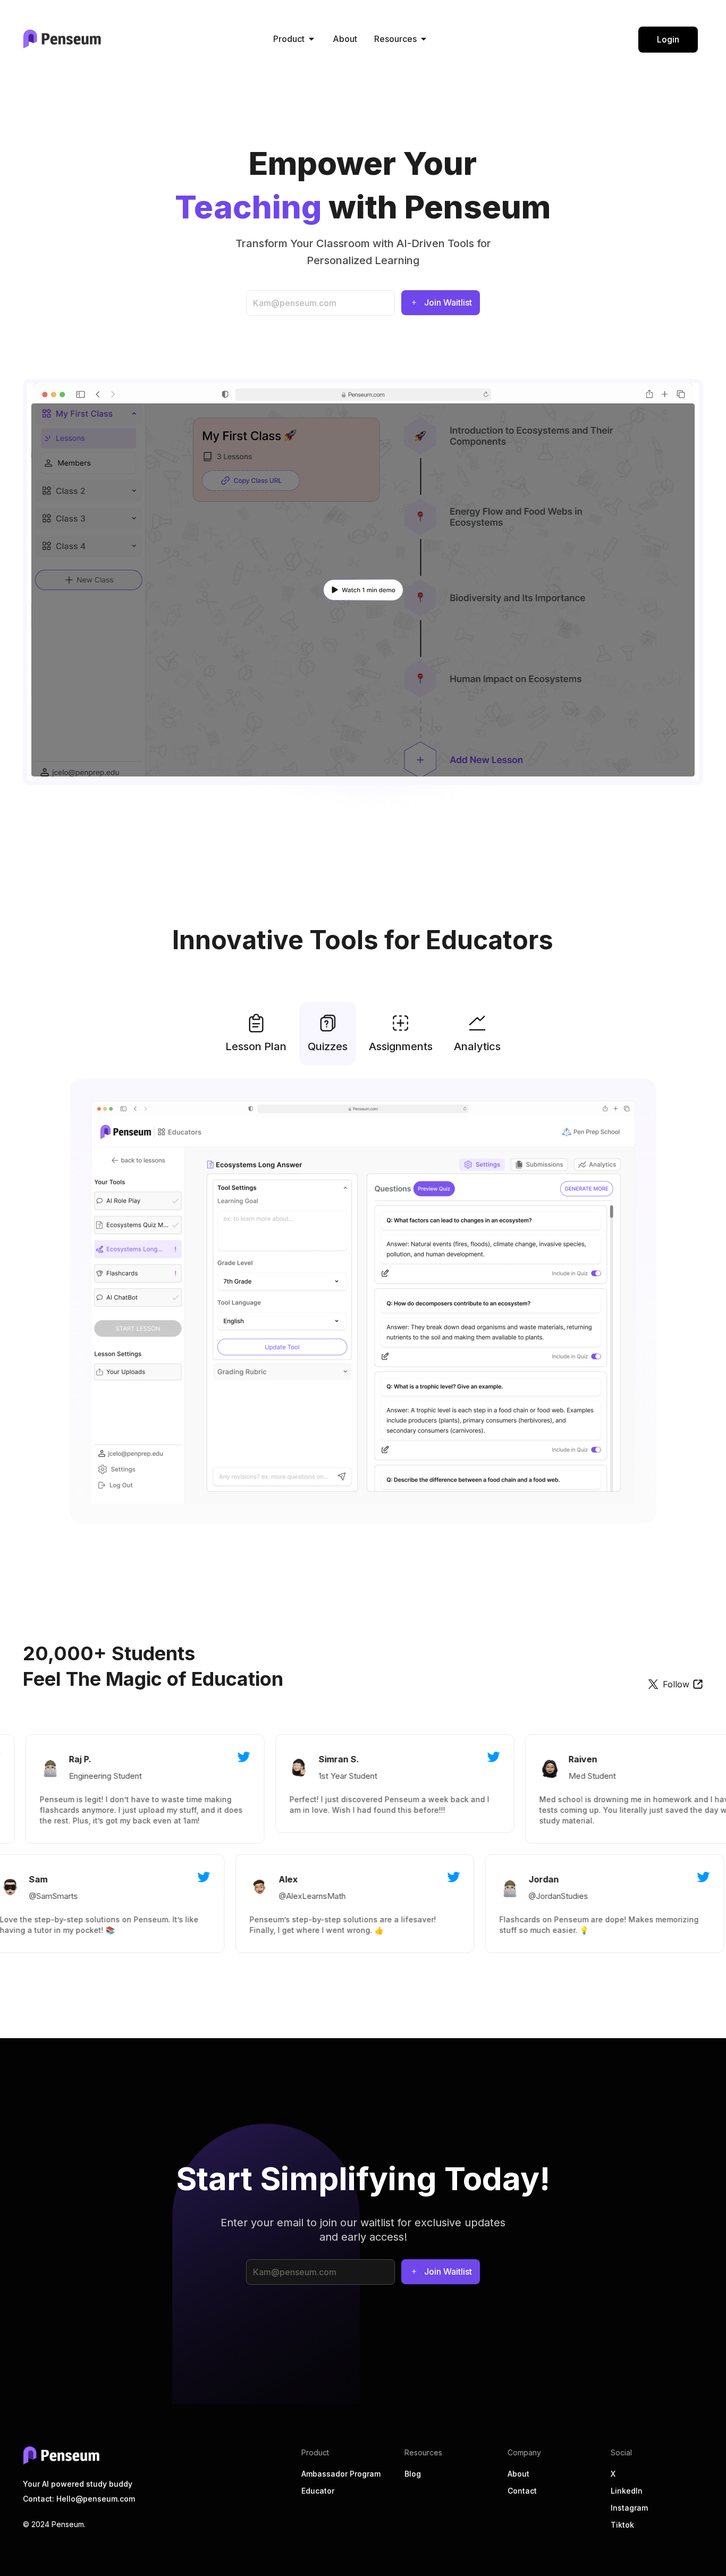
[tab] (256, 1034)
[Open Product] (311, 39)
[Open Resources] (424, 39)
